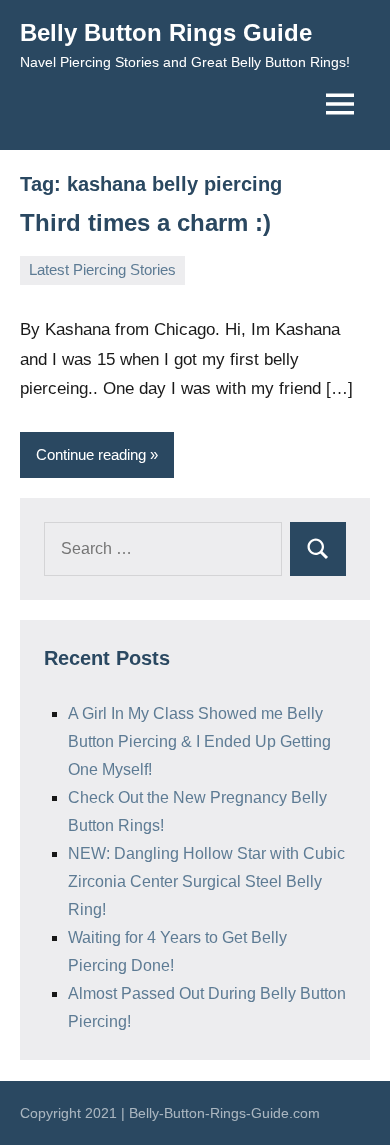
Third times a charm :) (145, 222)
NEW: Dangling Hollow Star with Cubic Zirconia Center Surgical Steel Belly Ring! (206, 881)
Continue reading (91, 454)
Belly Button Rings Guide (166, 32)
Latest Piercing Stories (102, 269)
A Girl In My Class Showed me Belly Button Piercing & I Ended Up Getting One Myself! (199, 741)
